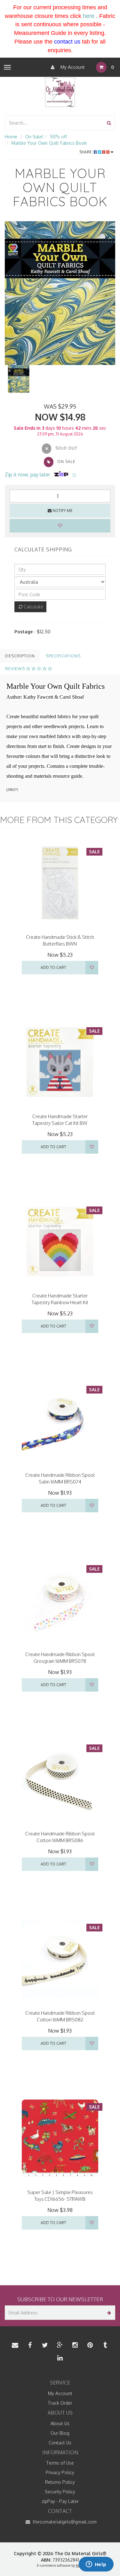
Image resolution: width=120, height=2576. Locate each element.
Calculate (33, 607)
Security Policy (60, 2492)
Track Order (60, 2403)
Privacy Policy (60, 2472)
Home (11, 137)
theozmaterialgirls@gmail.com (64, 2522)
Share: (87, 152)
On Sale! (34, 137)
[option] (60, 293)
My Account (72, 67)
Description (20, 656)
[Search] (109, 123)
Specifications (63, 656)
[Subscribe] (108, 2313)
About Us (60, 2423)
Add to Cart (53, 967)
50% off (58, 137)
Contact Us (60, 2443)
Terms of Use (60, 2463)
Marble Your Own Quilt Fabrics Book (49, 143)
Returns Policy (60, 2482)
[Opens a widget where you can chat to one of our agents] (96, 2565)
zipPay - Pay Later (60, 2501)
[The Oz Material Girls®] (60, 92)
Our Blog (60, 2433)
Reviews (16, 669)
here (89, 16)
